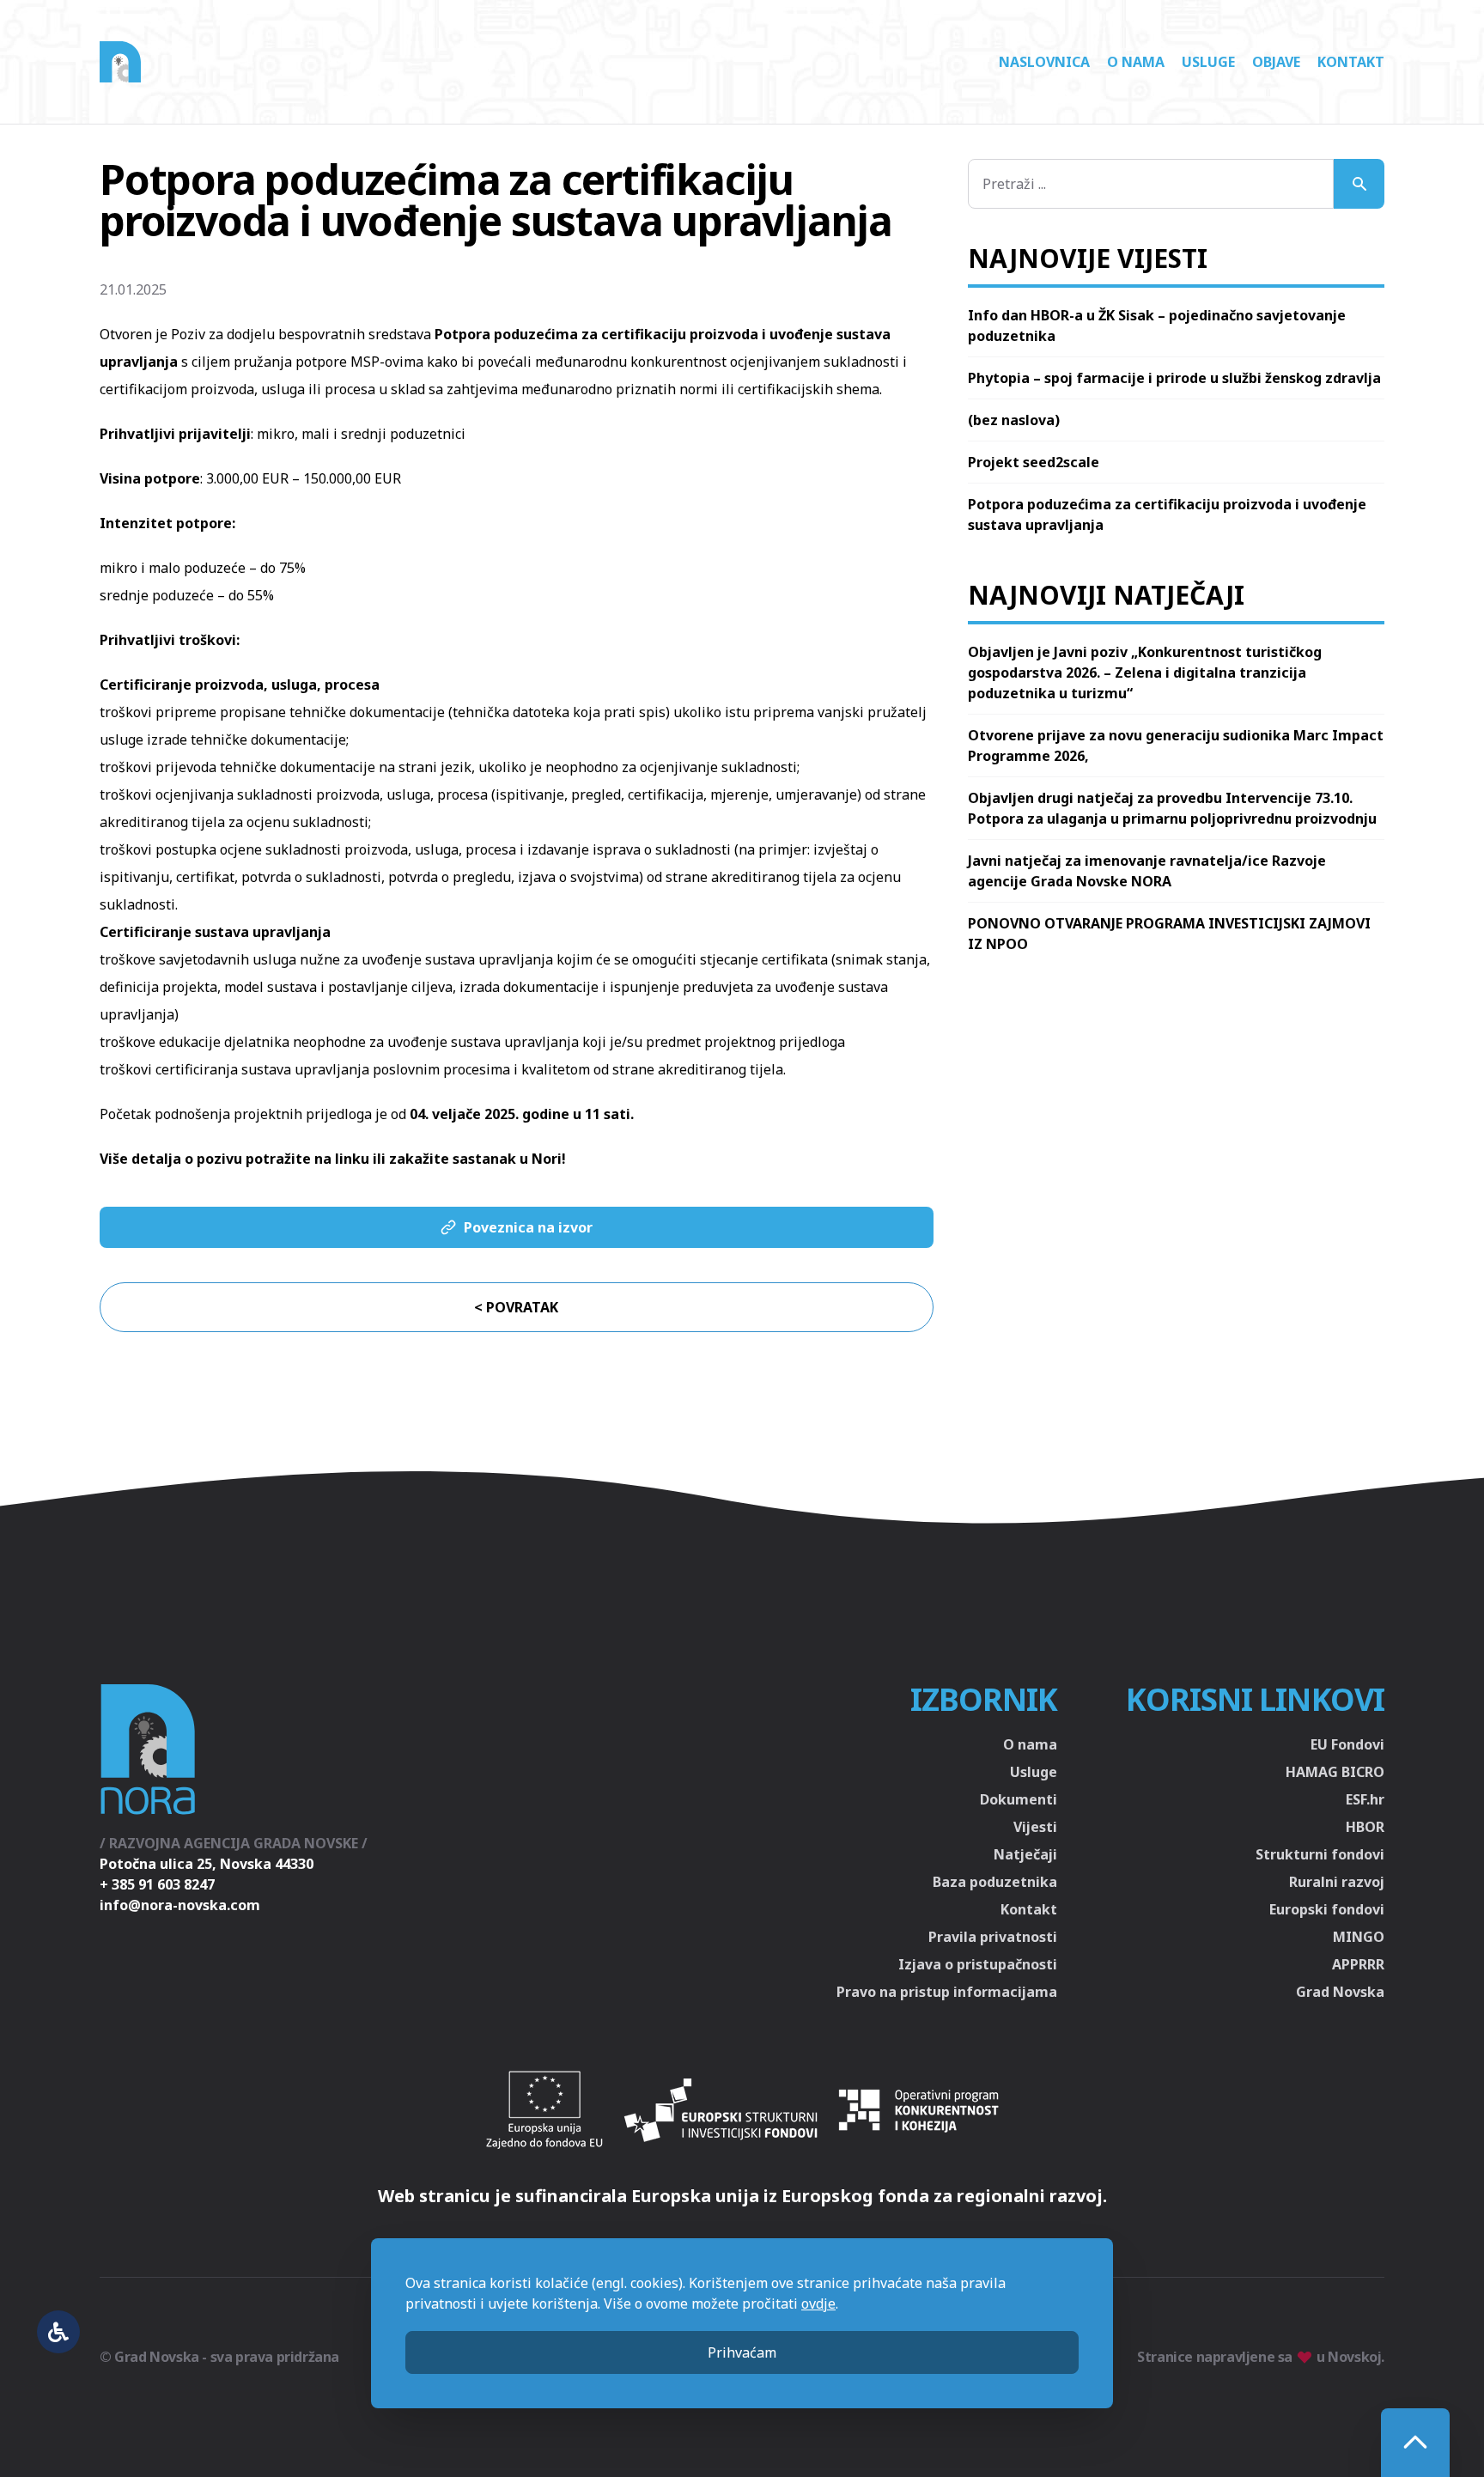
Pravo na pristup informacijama (947, 1992)
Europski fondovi (1327, 1909)
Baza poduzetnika (995, 1882)
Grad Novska (1340, 1992)
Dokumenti (1019, 1799)
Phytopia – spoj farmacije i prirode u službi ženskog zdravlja (1174, 378)
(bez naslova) (1014, 420)
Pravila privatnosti (993, 1937)
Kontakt (1351, 62)
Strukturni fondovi (1320, 1854)
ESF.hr (1365, 1799)
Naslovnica (1044, 62)
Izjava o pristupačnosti (978, 1964)
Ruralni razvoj (1337, 1882)
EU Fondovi (1347, 1744)
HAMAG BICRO (1335, 1772)
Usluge (1208, 62)
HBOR (1365, 1827)
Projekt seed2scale (1034, 462)
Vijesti (1035, 1827)
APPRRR (1358, 1964)
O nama (1136, 62)
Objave (1276, 62)
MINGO (1359, 1937)
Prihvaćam (742, 2352)
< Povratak (516, 1307)
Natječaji (1025, 1854)
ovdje (818, 2304)
